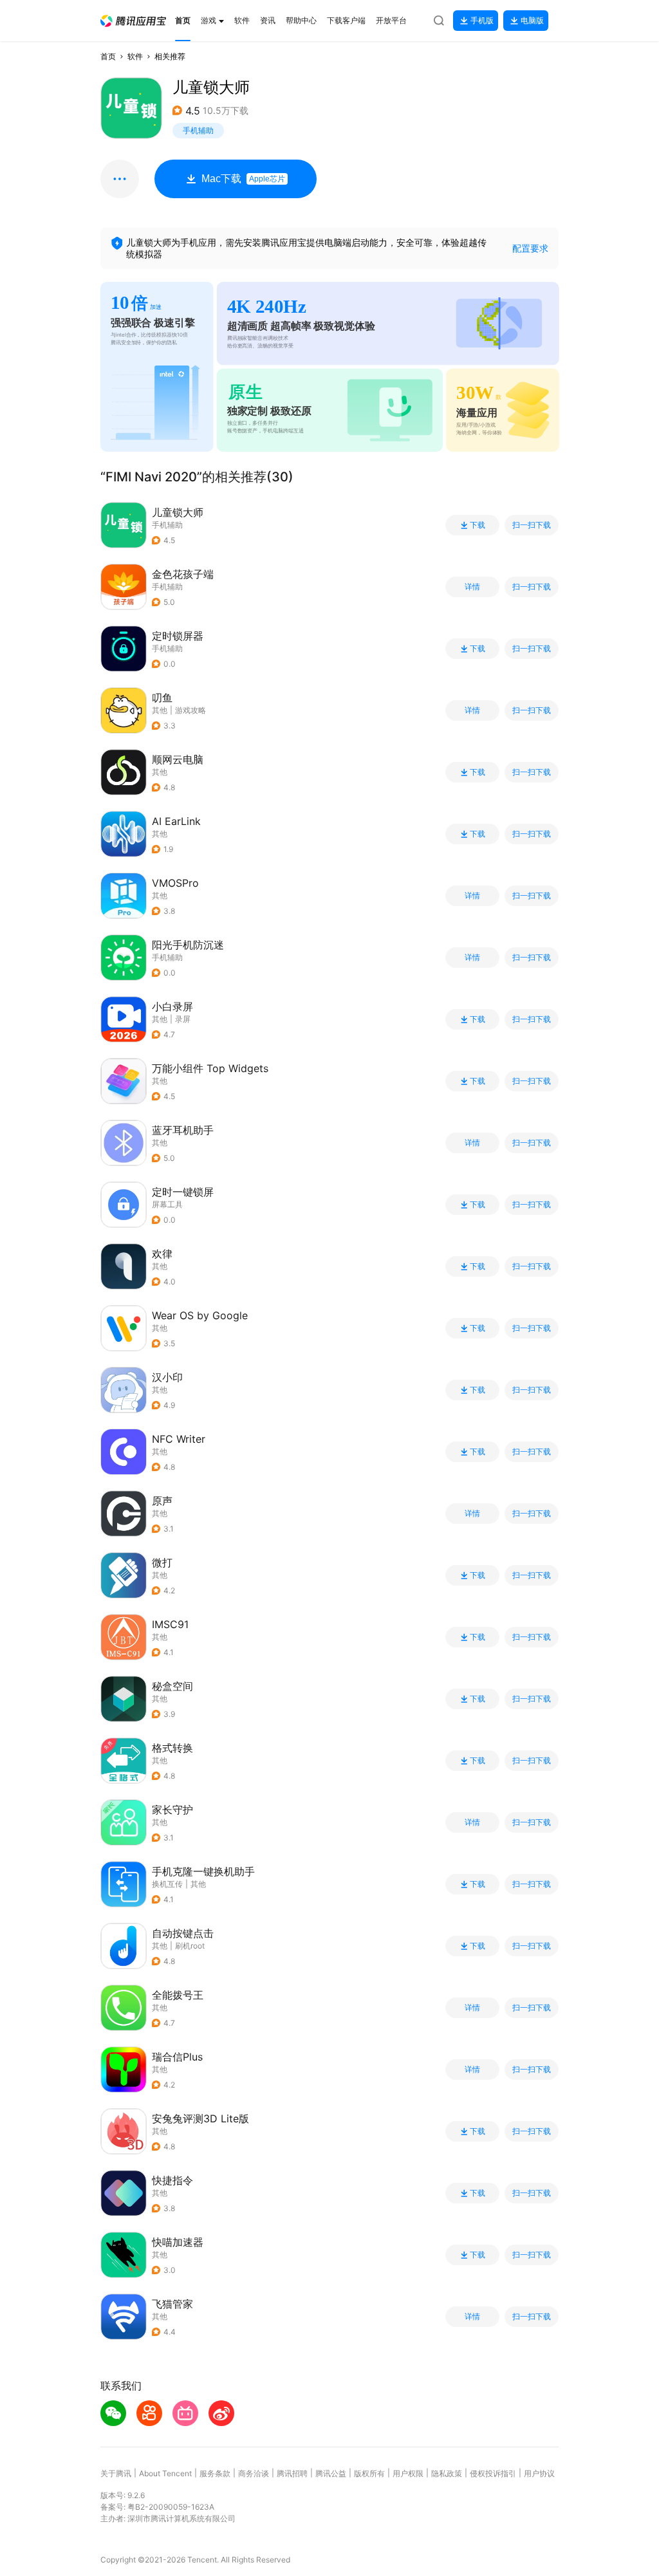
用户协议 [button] (539, 2473)
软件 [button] (135, 56)
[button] (133, 21)
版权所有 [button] (369, 2473)
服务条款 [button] (215, 2473)
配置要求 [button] (530, 248)
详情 (472, 587)
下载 (478, 525)
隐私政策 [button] (447, 2473)
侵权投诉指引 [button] (493, 2473)
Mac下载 (243, 179)
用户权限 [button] (408, 2473)
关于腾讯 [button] (116, 2473)
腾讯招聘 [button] (292, 2473)
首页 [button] (108, 56)
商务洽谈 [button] (254, 2473)
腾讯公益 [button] (331, 2473)
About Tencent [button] (165, 2473)
